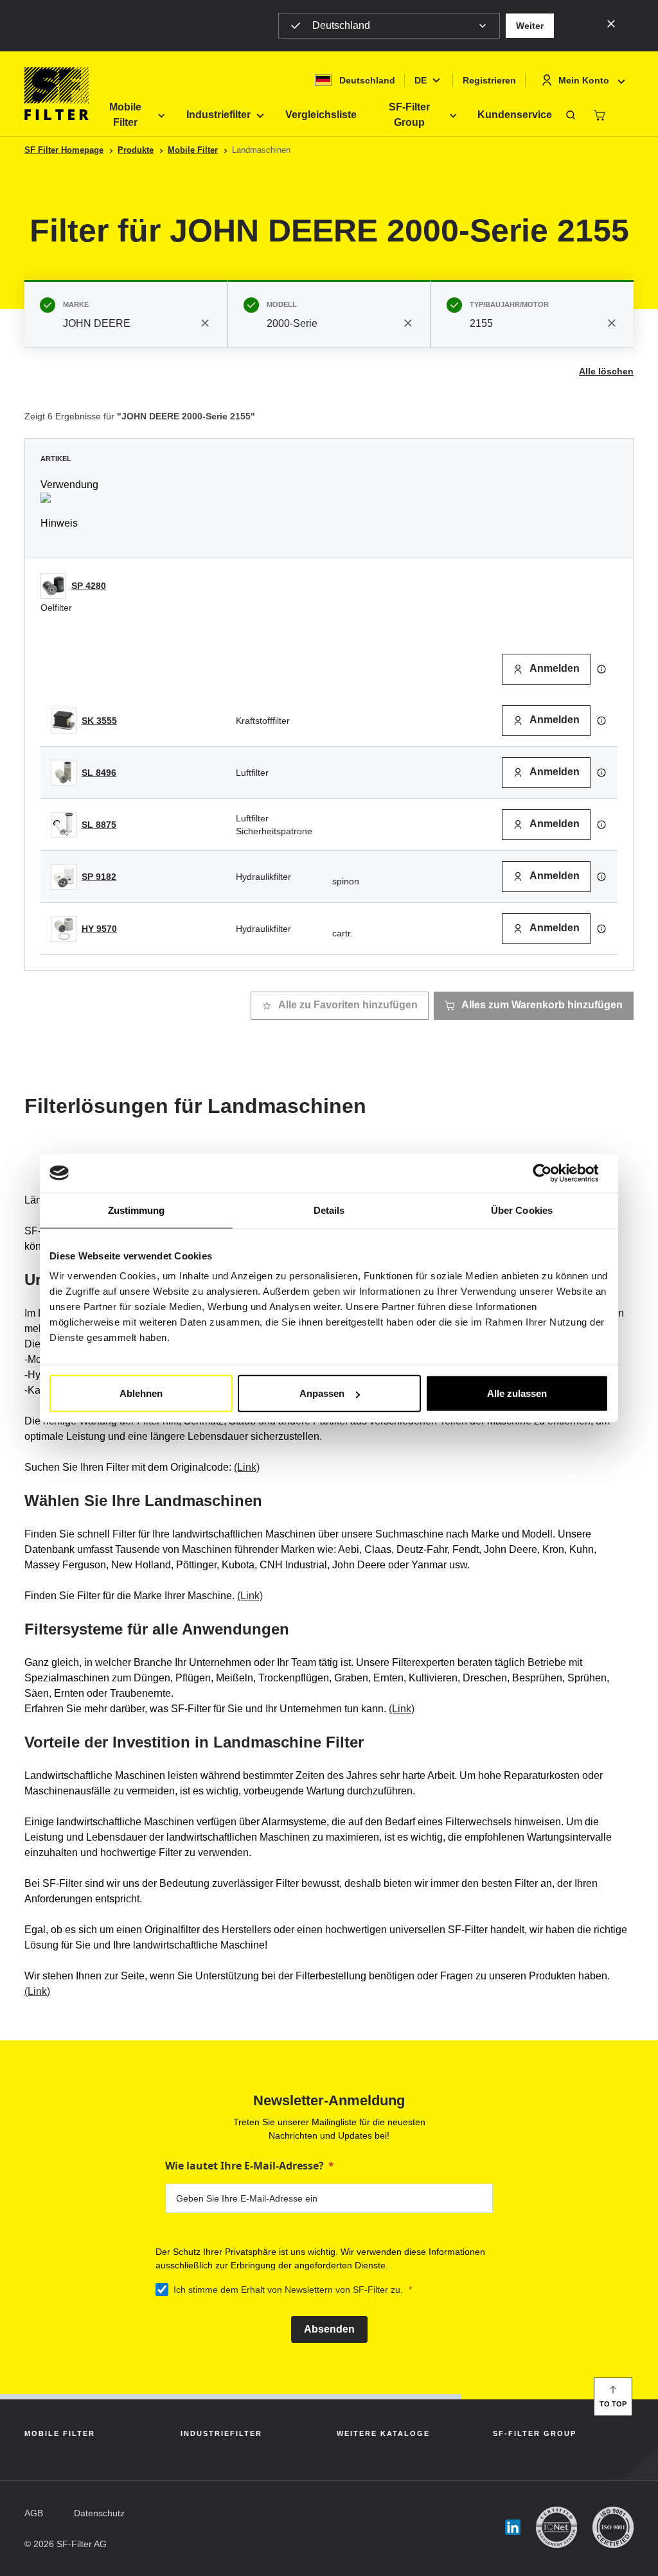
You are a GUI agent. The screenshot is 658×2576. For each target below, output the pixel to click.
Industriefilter (218, 115)
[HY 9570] (64, 929)
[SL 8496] (64, 773)
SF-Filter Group (409, 115)
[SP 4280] (53, 586)
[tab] (126, 314)
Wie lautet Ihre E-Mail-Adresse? (245, 2166)
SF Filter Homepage (64, 150)
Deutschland (341, 25)
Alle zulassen (517, 1393)
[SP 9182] (64, 877)
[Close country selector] (611, 23)
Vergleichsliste (321, 115)
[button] (530, 26)
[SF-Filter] (57, 94)
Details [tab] (329, 1210)
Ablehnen (141, 1393)
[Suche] (571, 115)
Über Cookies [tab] (522, 1210)
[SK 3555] (64, 721)
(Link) (247, 1467)
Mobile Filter (125, 115)
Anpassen (322, 1393)
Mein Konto (584, 80)
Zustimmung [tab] (137, 1210)
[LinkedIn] (513, 2528)
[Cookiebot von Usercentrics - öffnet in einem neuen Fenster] (552, 1173)
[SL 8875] (64, 825)
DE (421, 80)
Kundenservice (515, 115)
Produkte (136, 150)
